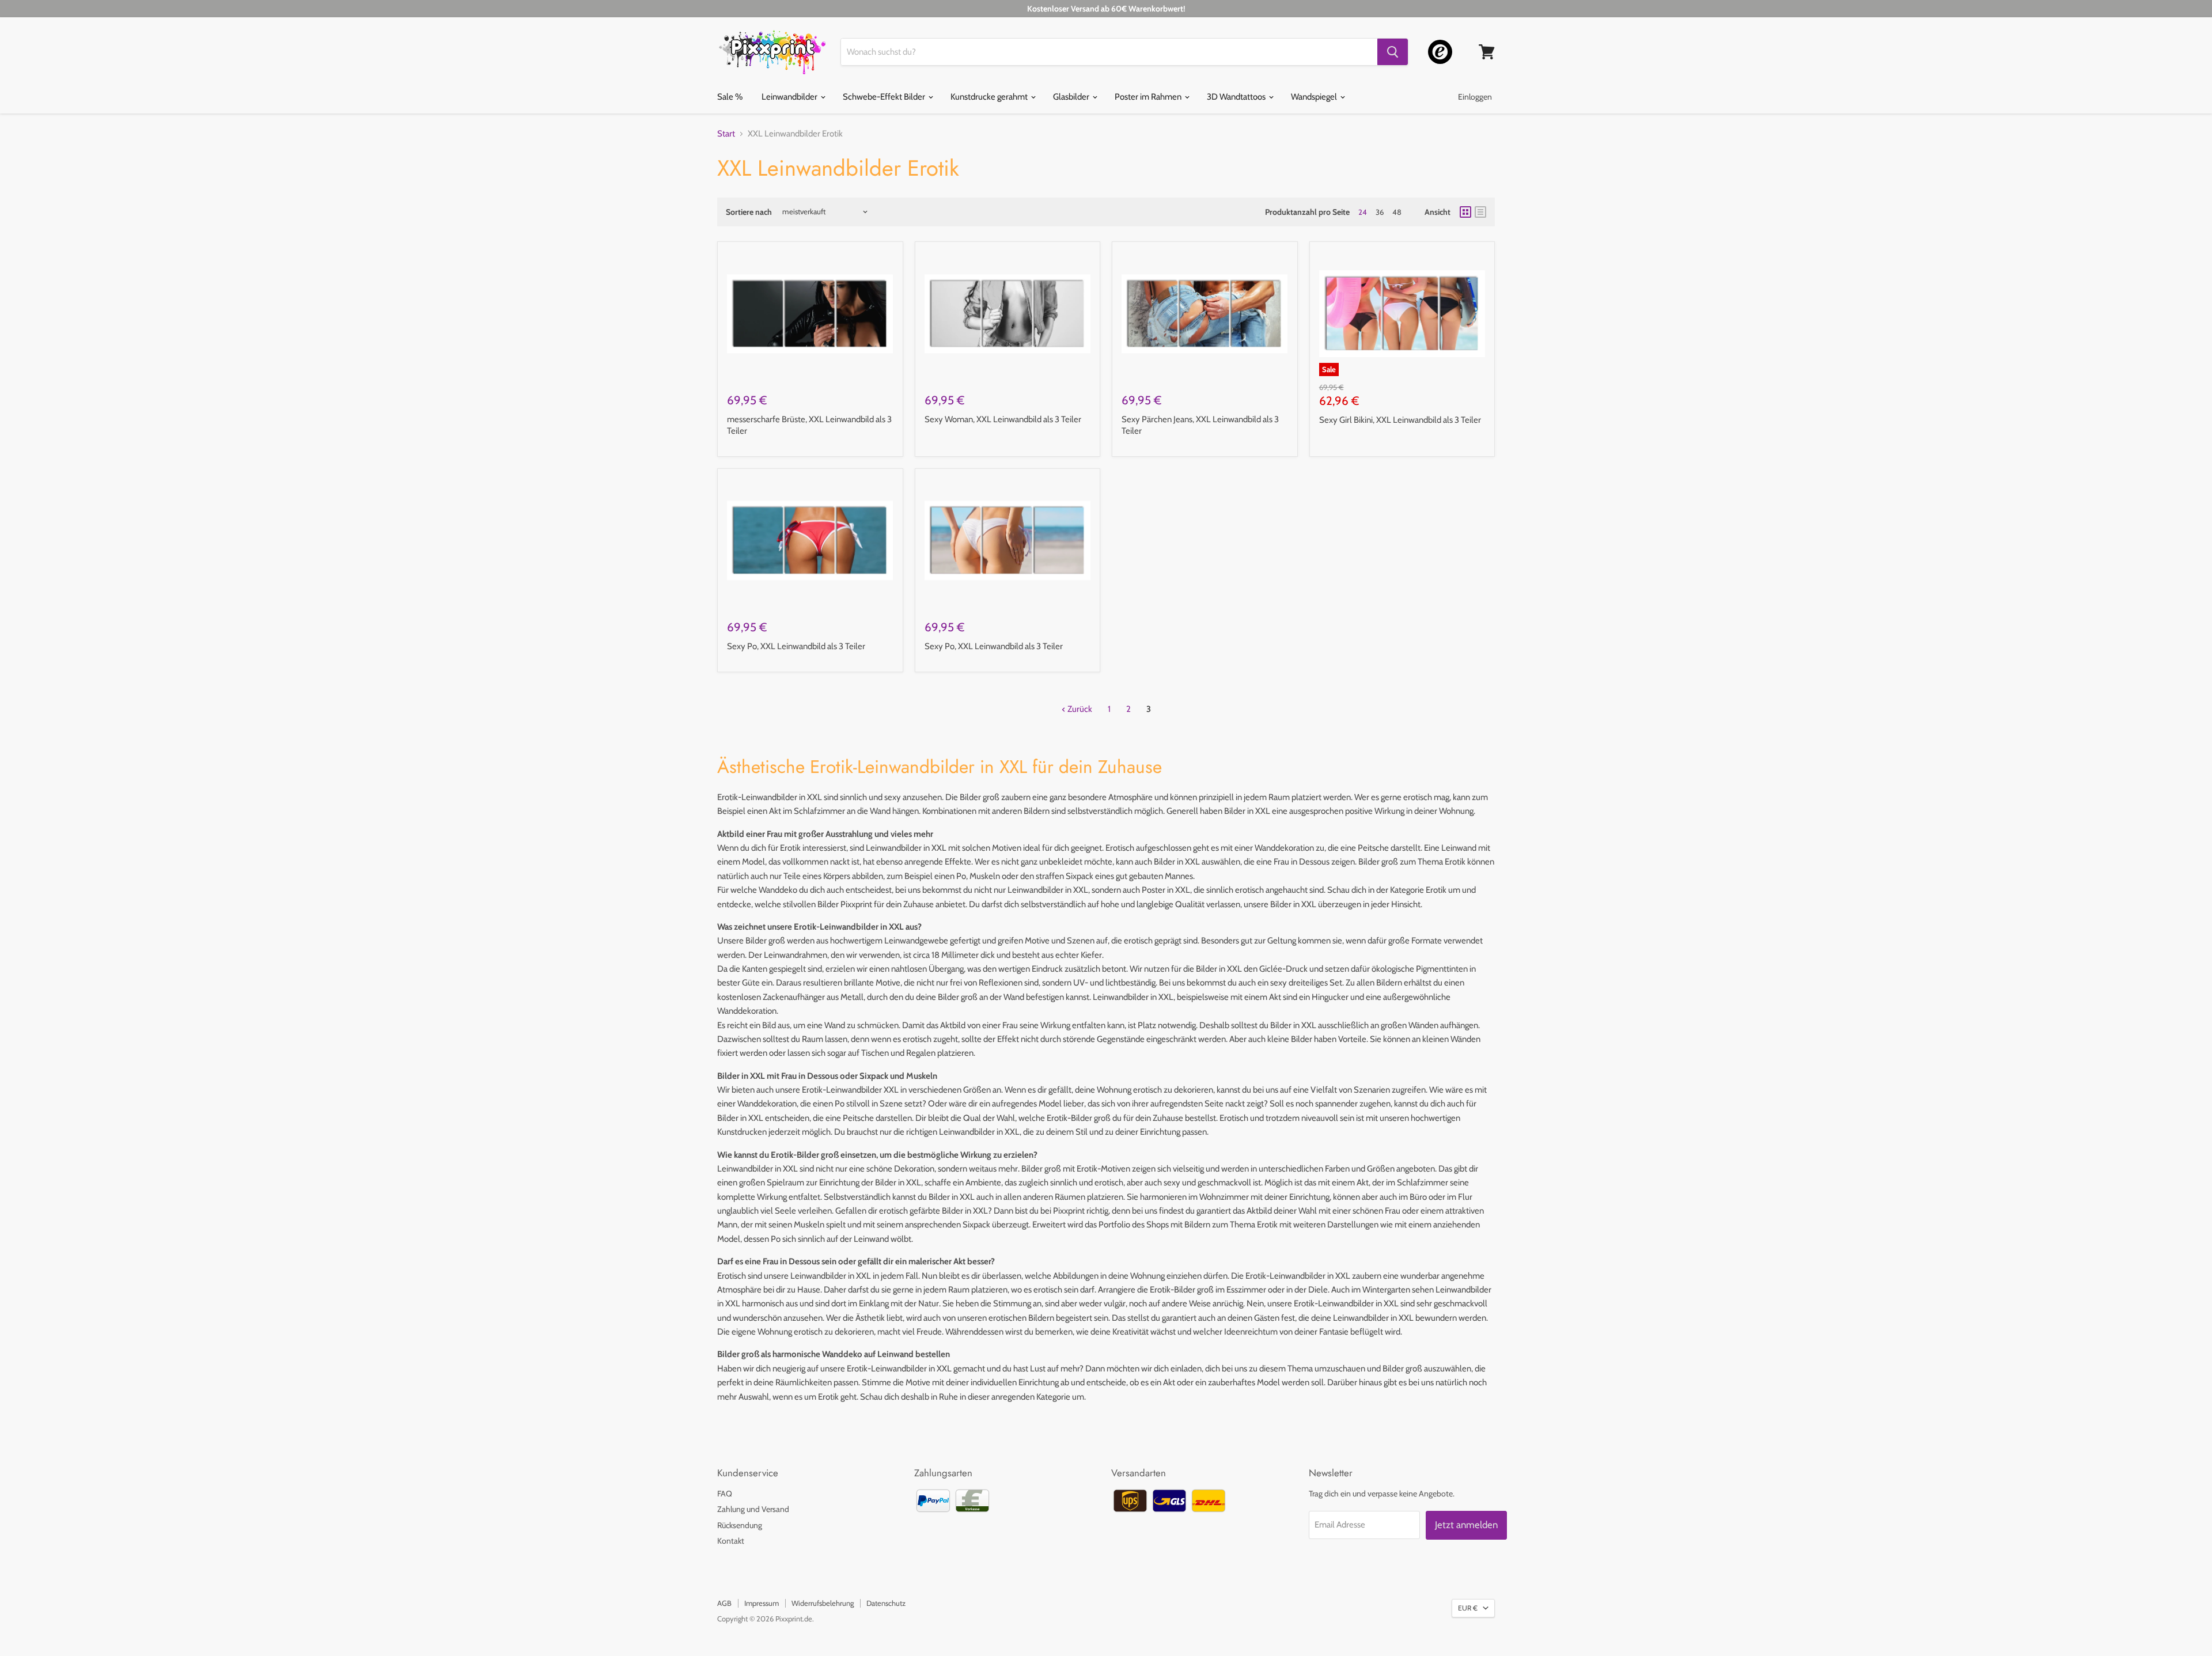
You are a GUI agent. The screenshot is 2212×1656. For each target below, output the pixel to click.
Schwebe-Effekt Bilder (885, 97)
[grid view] (1465, 212)
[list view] (1480, 212)
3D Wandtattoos (1237, 97)
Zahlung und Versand (753, 1509)
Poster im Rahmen (1149, 97)
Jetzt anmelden (1466, 1525)
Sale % (730, 97)
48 (1397, 212)
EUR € (1468, 1608)
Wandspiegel (1315, 97)
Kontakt (731, 1541)
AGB (724, 1603)
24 (1363, 212)
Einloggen (1475, 97)
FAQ (725, 1494)
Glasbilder (1072, 97)
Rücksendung (740, 1525)
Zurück (1079, 709)
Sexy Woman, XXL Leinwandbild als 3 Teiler (1003, 419)
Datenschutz (886, 1603)
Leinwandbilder (790, 97)
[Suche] (1393, 52)
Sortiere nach (749, 212)
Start (726, 134)
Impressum (762, 1603)
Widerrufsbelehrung (823, 1603)
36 (1380, 212)
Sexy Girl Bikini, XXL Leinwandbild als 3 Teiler (1400, 420)
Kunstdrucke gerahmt (990, 97)
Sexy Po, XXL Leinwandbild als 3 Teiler (796, 646)
